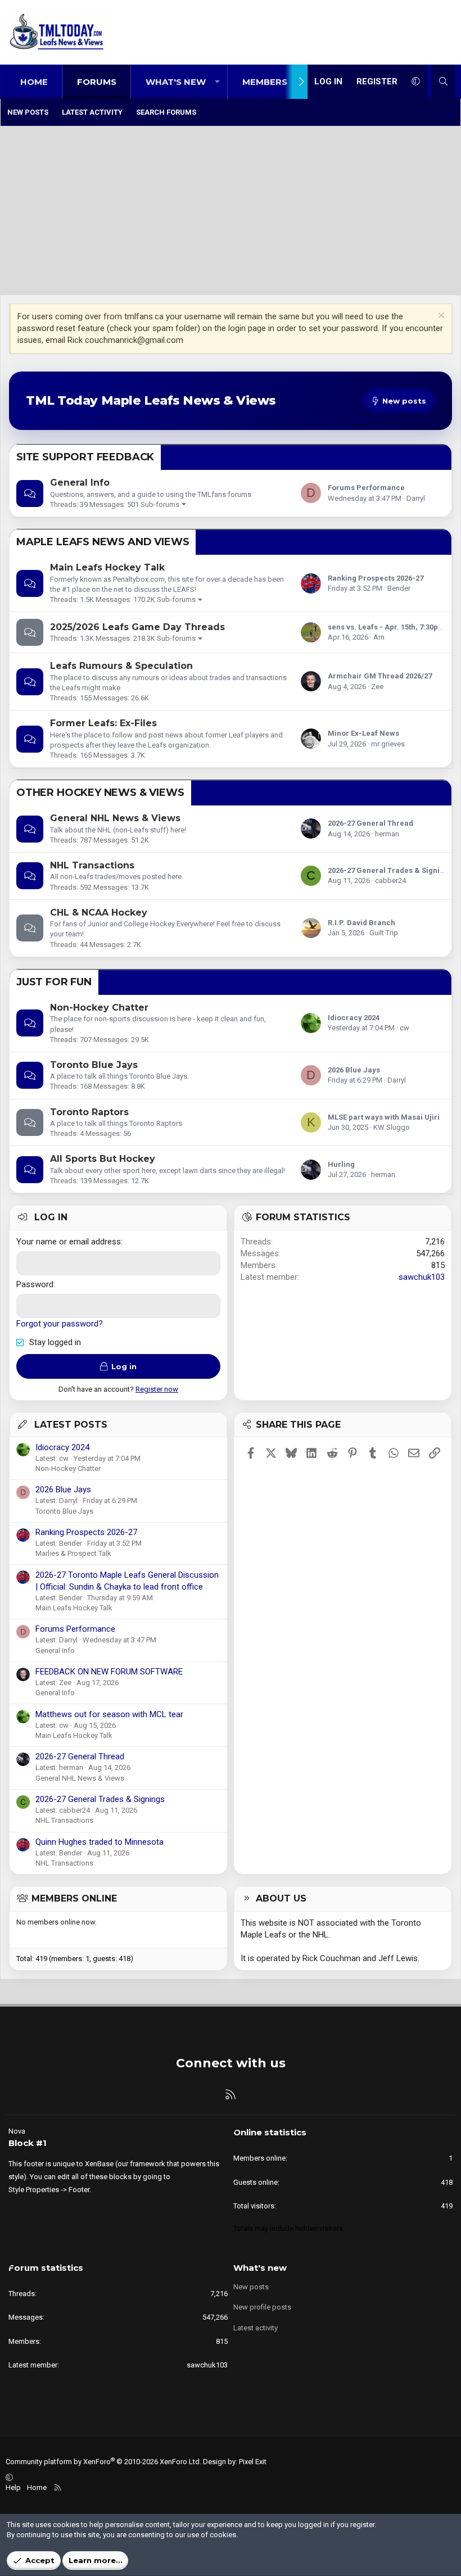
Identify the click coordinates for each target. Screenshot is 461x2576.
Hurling (341, 1164)
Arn (379, 637)
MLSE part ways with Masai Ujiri (384, 1117)
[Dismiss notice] (440, 317)
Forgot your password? (60, 1324)
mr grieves (388, 744)
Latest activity (92, 112)
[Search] (443, 82)
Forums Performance (366, 488)
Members (265, 82)
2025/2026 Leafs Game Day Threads (137, 627)
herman (387, 834)
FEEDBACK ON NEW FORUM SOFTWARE (109, 1672)
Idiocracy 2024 (354, 1018)
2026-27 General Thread (370, 823)
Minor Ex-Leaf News (363, 733)
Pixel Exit (253, 2462)
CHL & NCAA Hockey (99, 913)
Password (35, 1284)
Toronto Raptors (89, 1112)
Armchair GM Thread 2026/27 (380, 676)
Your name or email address (69, 1242)
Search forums (166, 112)
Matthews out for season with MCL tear (109, 1714)
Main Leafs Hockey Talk (107, 567)
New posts (28, 112)
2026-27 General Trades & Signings (390, 870)
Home (34, 82)
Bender (399, 588)
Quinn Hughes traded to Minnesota (100, 1842)
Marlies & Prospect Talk (73, 1553)
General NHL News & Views (115, 818)
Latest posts (71, 1425)
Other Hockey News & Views (100, 793)
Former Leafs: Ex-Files (103, 723)
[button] (217, 82)
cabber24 (390, 880)
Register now (157, 1389)
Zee (377, 687)
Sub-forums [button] (160, 504)
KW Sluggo (392, 1127)
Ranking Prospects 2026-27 (376, 578)
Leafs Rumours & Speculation (121, 666)
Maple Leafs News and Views (103, 542)
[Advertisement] (231, 211)
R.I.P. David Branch (361, 923)
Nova (17, 2131)
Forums (97, 82)
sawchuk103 (422, 1277)
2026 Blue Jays (354, 1070)
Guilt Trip (384, 933)
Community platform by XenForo (103, 2462)
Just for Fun (54, 982)
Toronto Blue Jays (94, 1065)
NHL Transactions (92, 865)
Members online (74, 1898)
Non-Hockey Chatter (99, 1008)
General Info (80, 483)
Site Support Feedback (85, 457)
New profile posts (262, 2307)
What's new (176, 82)
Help (13, 2487)
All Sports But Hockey (103, 1159)
